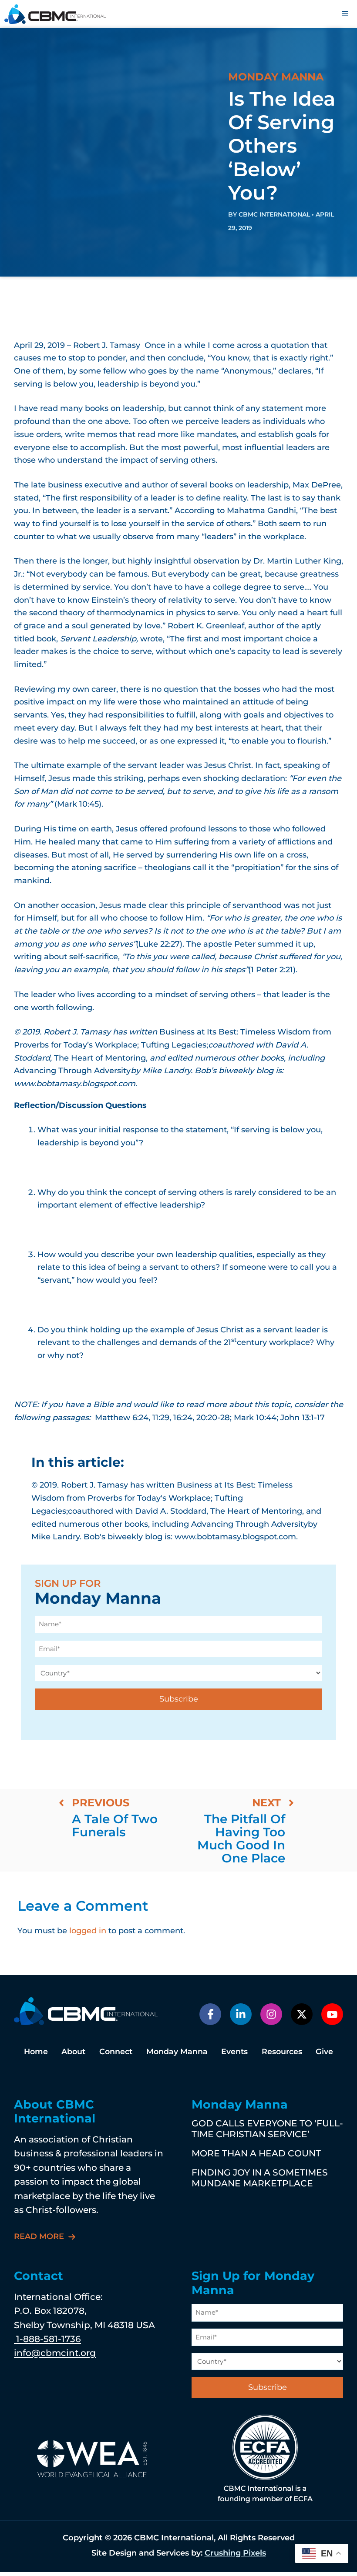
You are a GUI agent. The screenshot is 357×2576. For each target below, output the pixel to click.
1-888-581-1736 (47, 2339)
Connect (116, 2051)
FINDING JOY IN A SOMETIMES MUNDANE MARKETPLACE (260, 2177)
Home (36, 2051)
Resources (282, 2051)
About (73, 2051)
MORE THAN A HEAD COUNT (256, 2153)
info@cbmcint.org (55, 2353)
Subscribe (179, 1699)
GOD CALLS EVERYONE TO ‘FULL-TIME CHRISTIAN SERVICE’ (267, 2128)
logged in (88, 1931)
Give (324, 2051)
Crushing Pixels (235, 2553)
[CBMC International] (55, 14)
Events (234, 2051)
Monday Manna (177, 2051)
